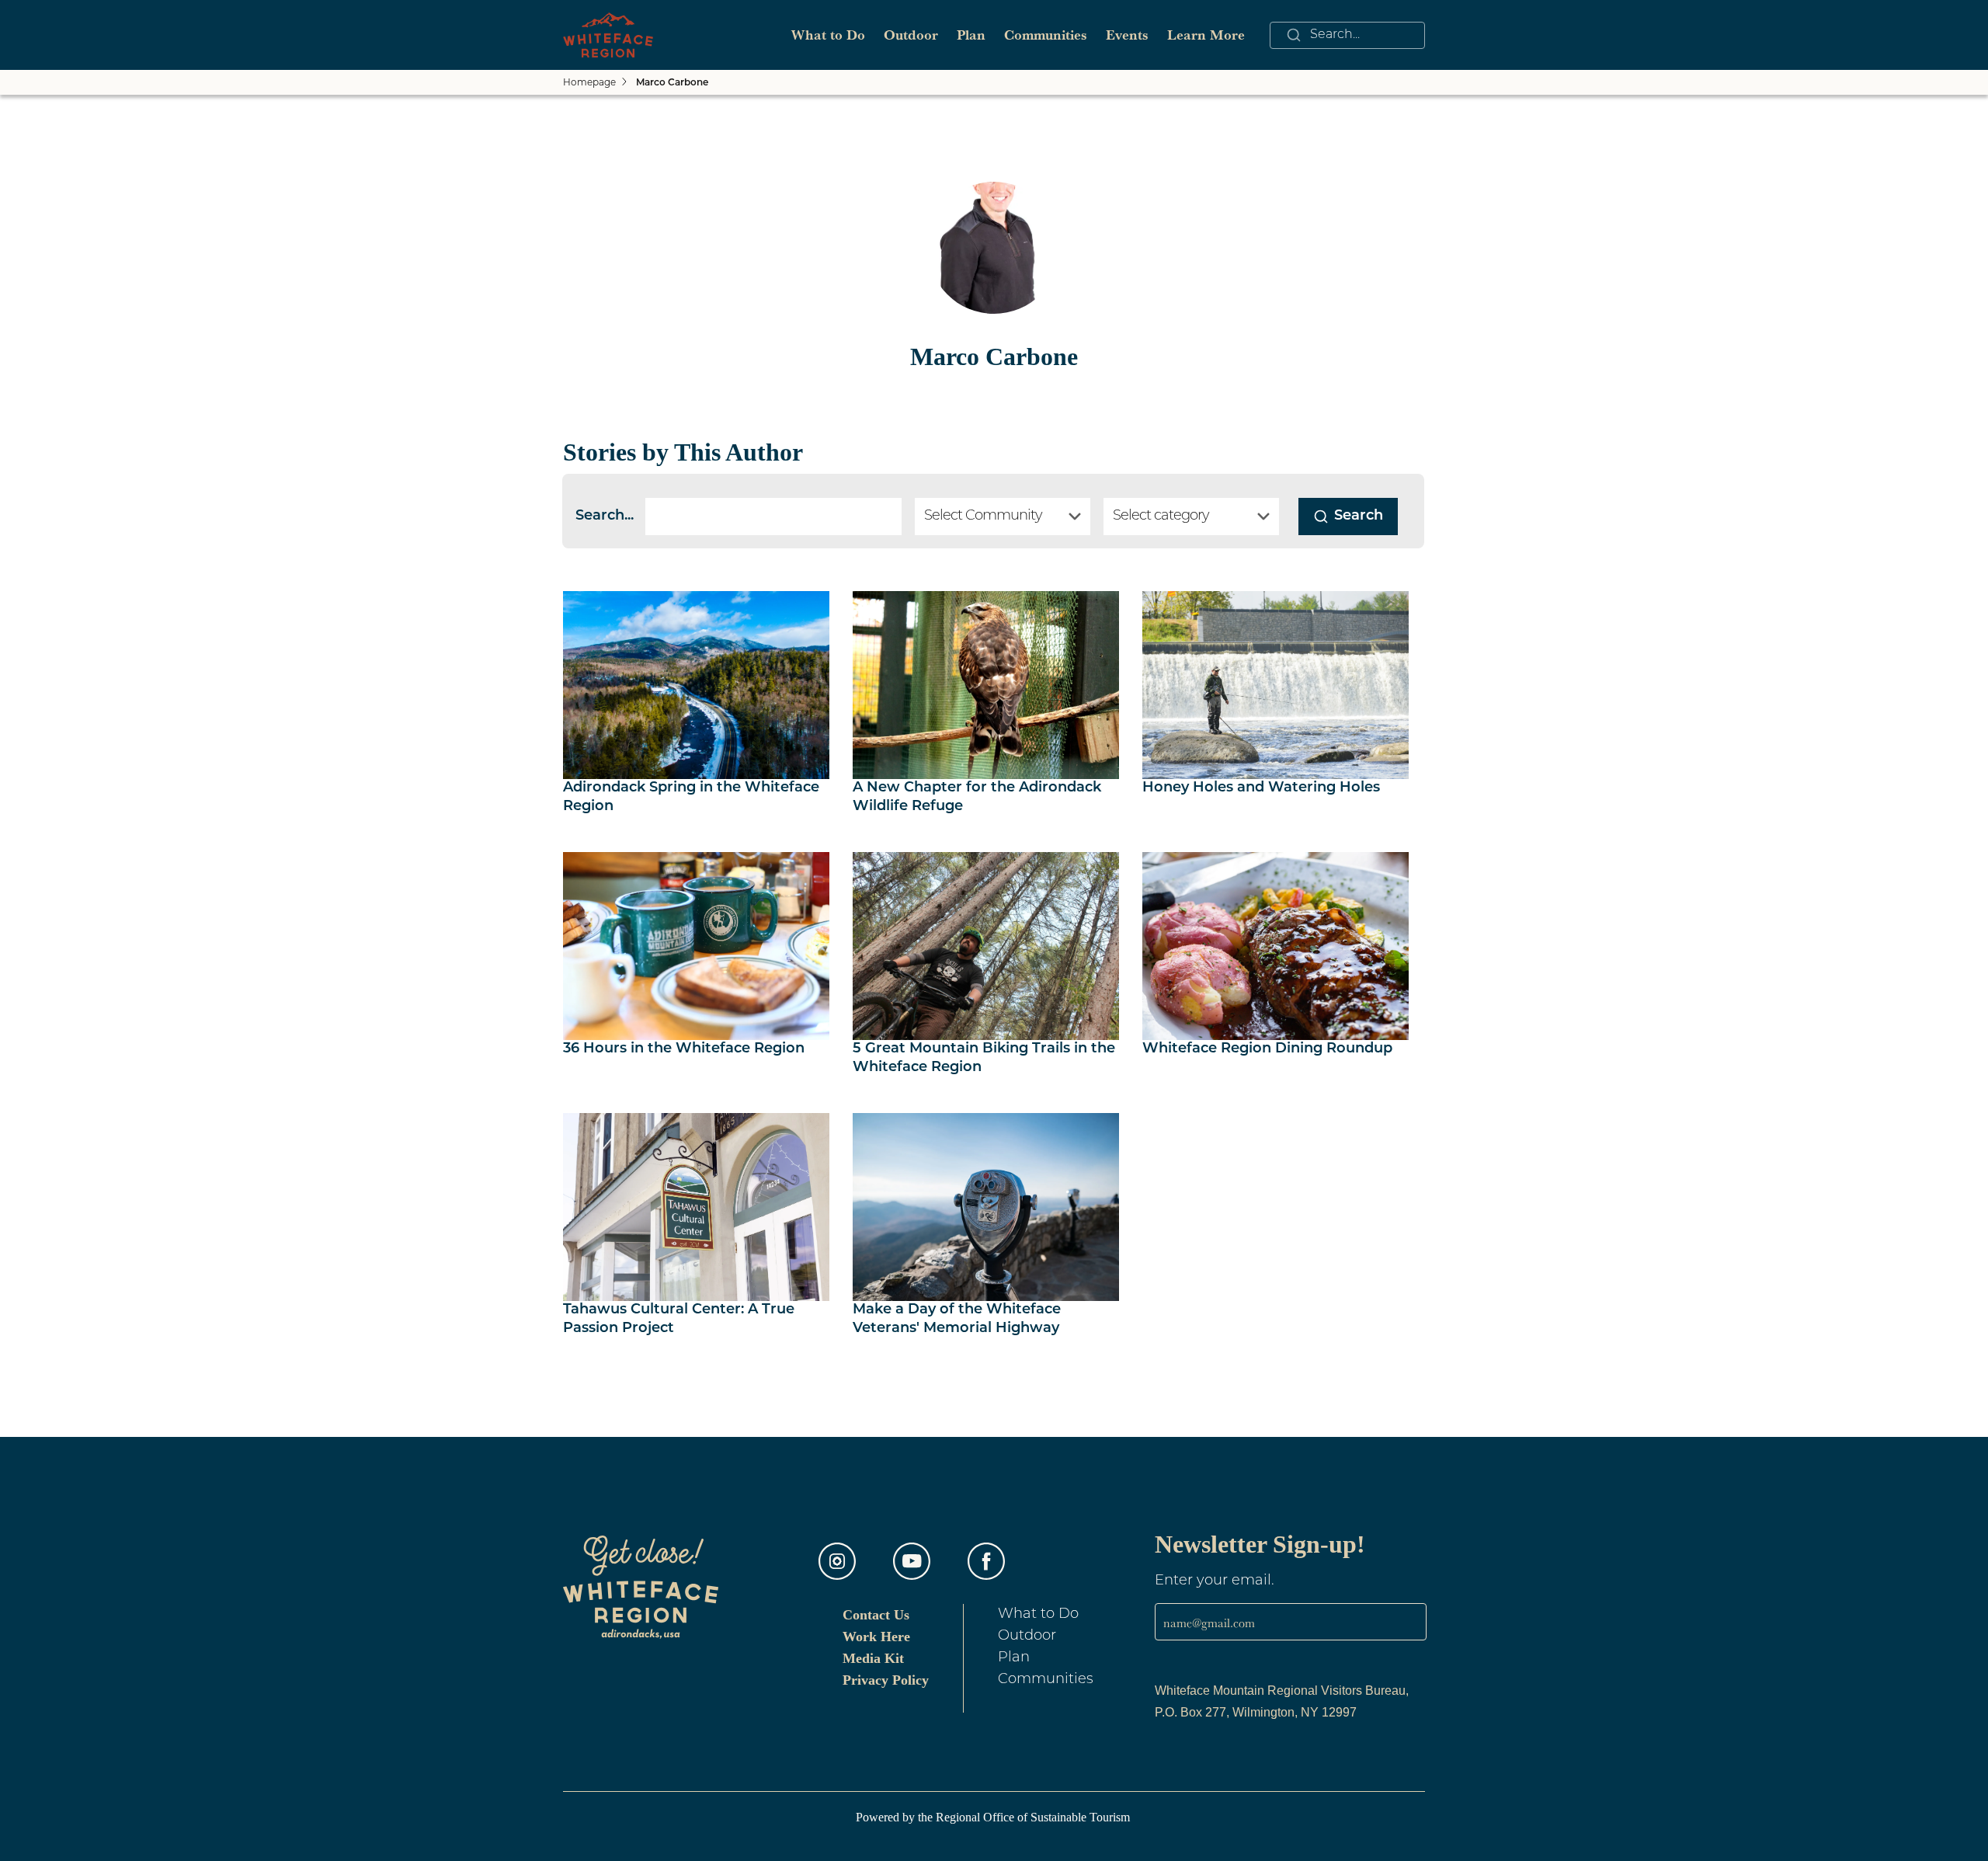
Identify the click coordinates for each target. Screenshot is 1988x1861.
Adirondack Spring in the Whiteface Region (691, 798)
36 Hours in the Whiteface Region (684, 1049)
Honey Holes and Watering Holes (1261, 788)
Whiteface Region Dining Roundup (1267, 1049)
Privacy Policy (886, 1680)
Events (1127, 35)
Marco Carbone (672, 83)
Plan (971, 35)
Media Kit (873, 1658)
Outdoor (911, 35)
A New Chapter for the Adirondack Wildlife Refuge (977, 798)
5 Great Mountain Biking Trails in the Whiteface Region (984, 1059)
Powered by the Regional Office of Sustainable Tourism (994, 1817)
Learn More (1206, 35)
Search (1359, 517)
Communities (1046, 35)
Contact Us (876, 1615)
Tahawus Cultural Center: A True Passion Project (679, 1320)
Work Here (876, 1637)
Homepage (589, 82)
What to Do (828, 35)
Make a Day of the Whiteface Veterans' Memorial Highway (957, 1320)
